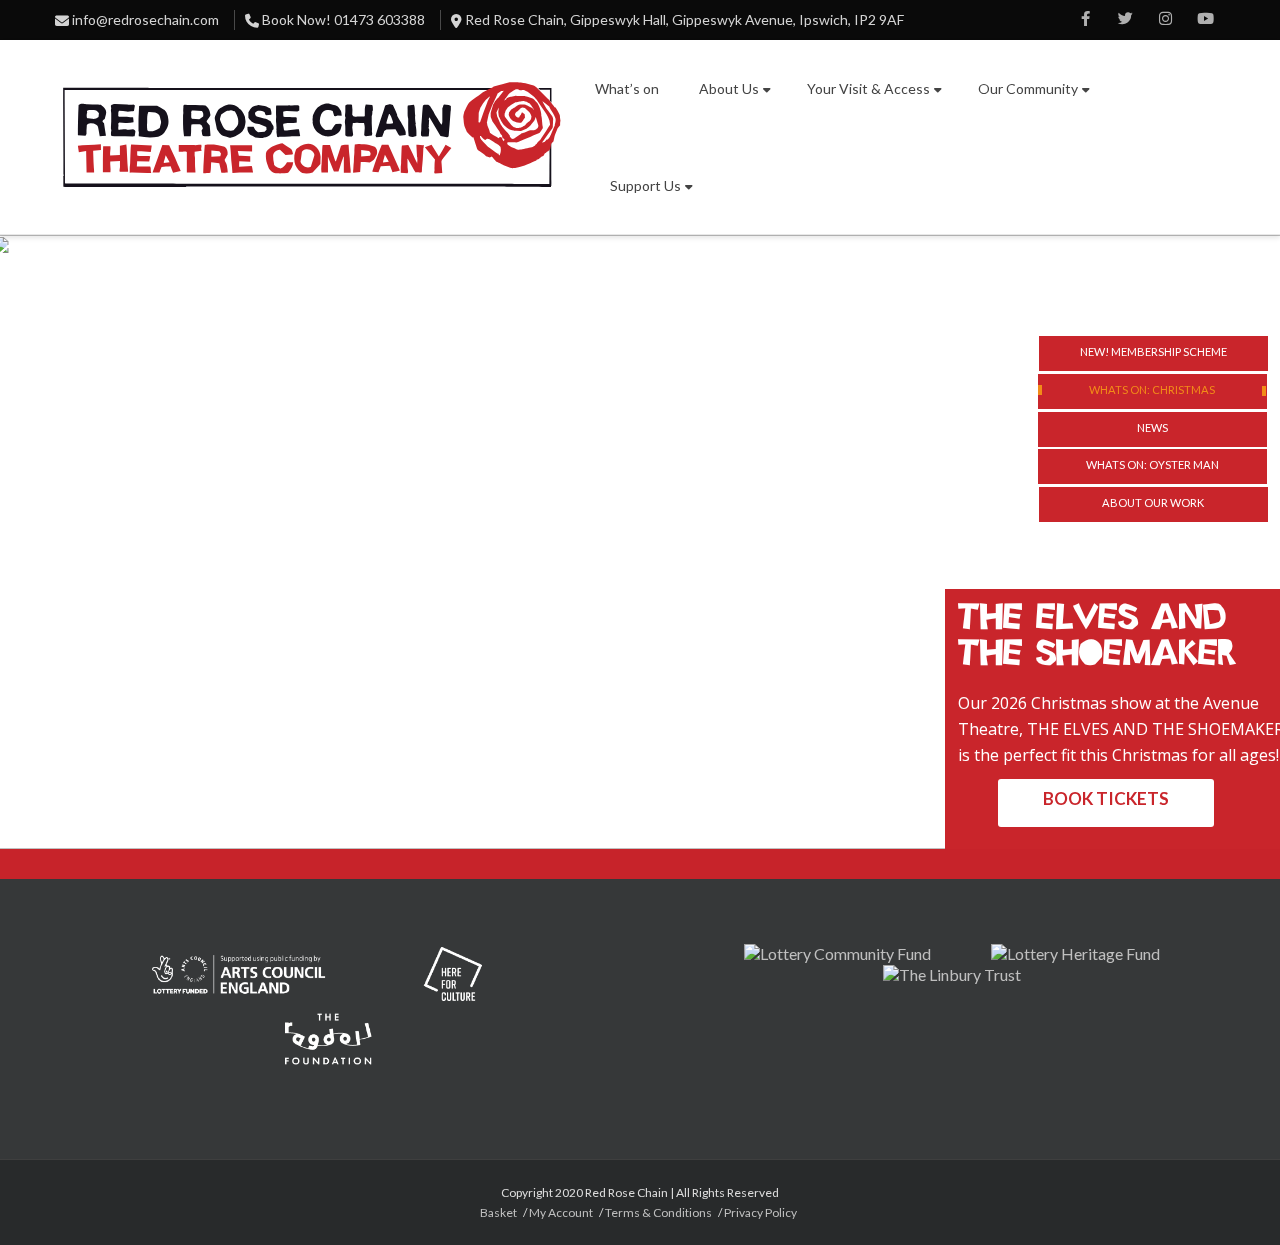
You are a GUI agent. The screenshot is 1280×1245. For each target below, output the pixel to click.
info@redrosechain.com (145, 19)
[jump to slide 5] (1154, 504)
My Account (561, 1212)
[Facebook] (1085, 20)
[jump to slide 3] (1153, 429)
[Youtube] (1205, 20)
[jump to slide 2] (1153, 391)
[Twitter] (1125, 20)
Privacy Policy (760, 1212)
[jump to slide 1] (1154, 353)
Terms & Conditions (658, 1212)
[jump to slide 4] (1153, 466)
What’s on (627, 88)
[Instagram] (1165, 20)
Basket (498, 1212)
